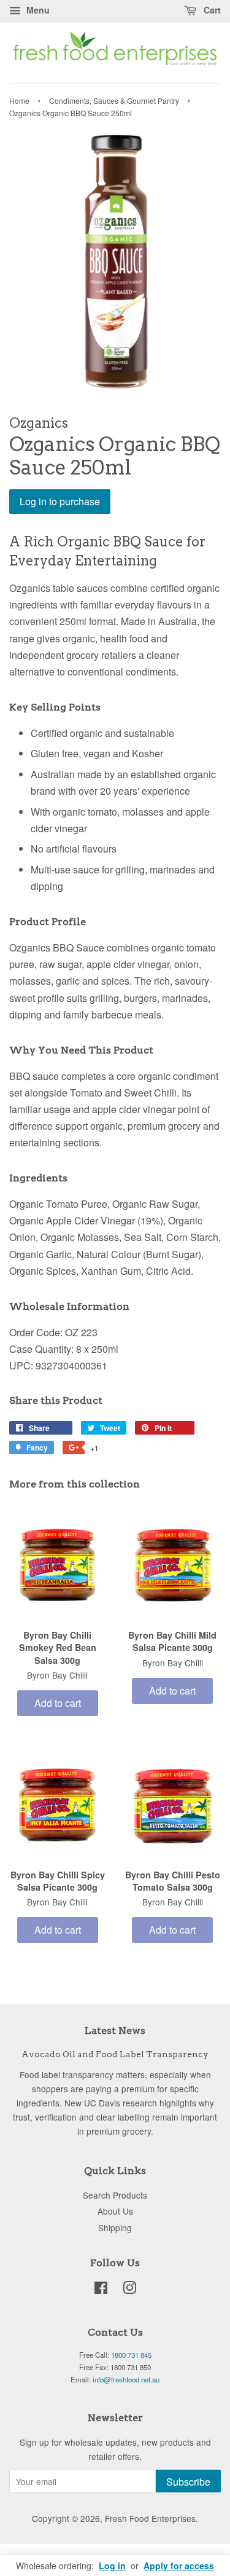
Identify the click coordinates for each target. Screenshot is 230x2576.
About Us (115, 2211)
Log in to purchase (60, 501)
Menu (37, 10)
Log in (112, 2566)
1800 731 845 (131, 2355)
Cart (211, 10)
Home (19, 100)
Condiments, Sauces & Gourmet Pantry (114, 100)
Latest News (115, 2030)
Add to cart (58, 1703)
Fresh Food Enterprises (150, 2518)
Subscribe (188, 2482)
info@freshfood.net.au (126, 2379)
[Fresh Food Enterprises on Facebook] (101, 2290)
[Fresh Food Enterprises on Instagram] (129, 2290)
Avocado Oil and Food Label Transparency (115, 2054)
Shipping (115, 2227)
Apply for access (179, 2566)
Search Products (115, 2195)
